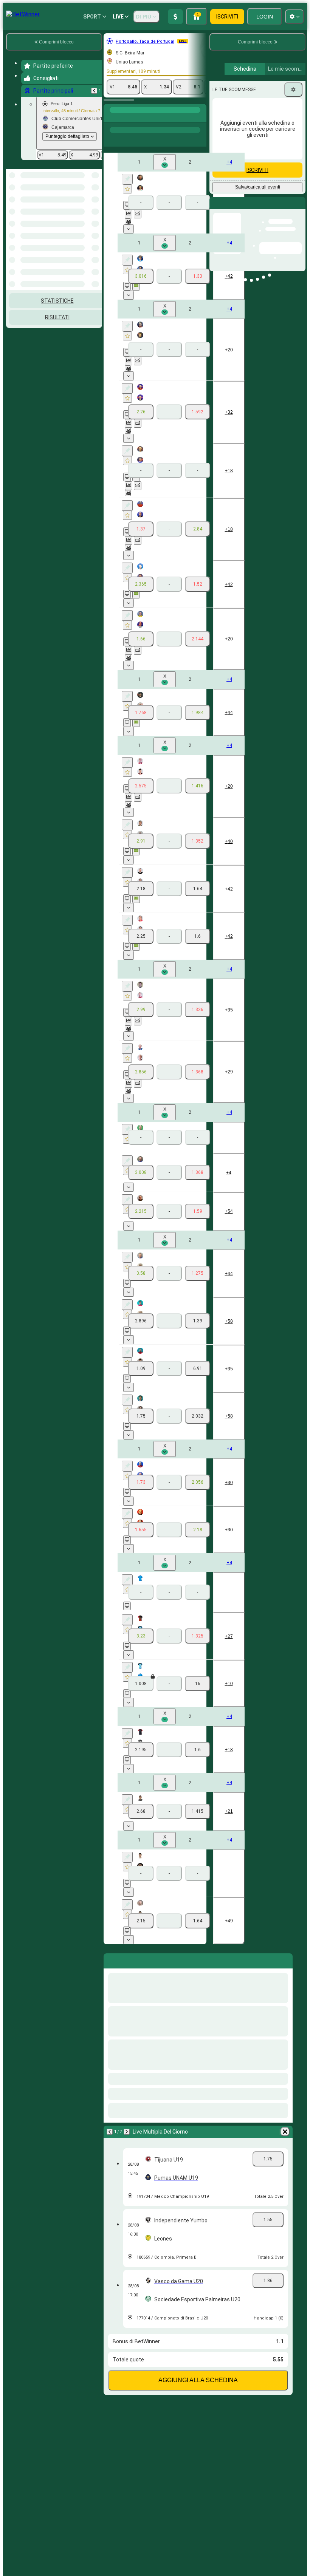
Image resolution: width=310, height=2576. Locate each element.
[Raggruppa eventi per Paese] (96, 196)
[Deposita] (175, 17)
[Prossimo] (127, 2132)
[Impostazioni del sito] (294, 17)
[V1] (141, 276)
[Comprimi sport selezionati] (86, 196)
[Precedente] (94, 91)
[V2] (198, 276)
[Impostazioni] (293, 90)
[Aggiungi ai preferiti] (127, 189)
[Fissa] (127, 179)
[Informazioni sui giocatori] (128, 221)
